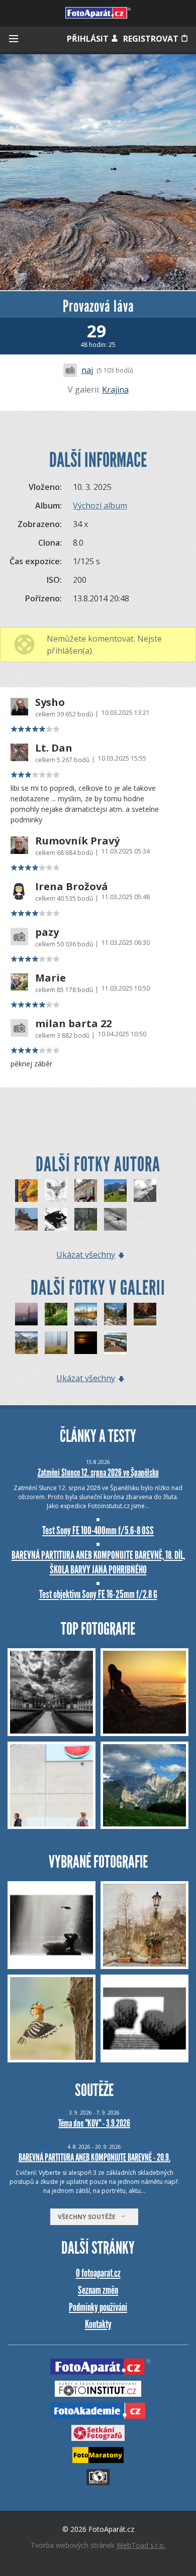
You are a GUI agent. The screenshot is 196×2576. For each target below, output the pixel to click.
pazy (47, 932)
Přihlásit (89, 39)
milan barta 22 (73, 1024)
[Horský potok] (86, 1219)
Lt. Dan (54, 748)
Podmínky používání (98, 2307)
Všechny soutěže (89, 2217)
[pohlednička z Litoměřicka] (115, 1343)
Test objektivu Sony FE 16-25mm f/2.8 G (98, 1594)
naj (87, 370)
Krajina (115, 390)
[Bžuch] (115, 1219)
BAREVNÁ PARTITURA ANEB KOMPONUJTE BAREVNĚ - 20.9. (94, 2157)
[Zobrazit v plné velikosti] (98, 172)
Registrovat (152, 39)
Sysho (50, 702)
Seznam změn (98, 2290)
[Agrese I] (56, 1219)
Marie (51, 978)
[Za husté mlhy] (56, 1343)
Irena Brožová (72, 887)
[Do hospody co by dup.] (26, 1219)
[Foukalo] (145, 1191)
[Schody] (86, 1191)
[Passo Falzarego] (26, 1343)
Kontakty (98, 2324)
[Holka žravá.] (26, 1191)
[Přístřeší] (115, 1191)
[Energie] (26, 1314)
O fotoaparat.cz (98, 2273)
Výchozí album (100, 506)
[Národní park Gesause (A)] (115, 1314)
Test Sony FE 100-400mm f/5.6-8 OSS (98, 1530)
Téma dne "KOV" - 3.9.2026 (94, 2123)
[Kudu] (56, 1191)
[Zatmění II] (86, 1343)
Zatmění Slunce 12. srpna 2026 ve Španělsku (98, 1473)
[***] (86, 1314)
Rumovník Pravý (77, 841)
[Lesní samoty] (56, 1314)
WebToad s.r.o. (141, 2545)
